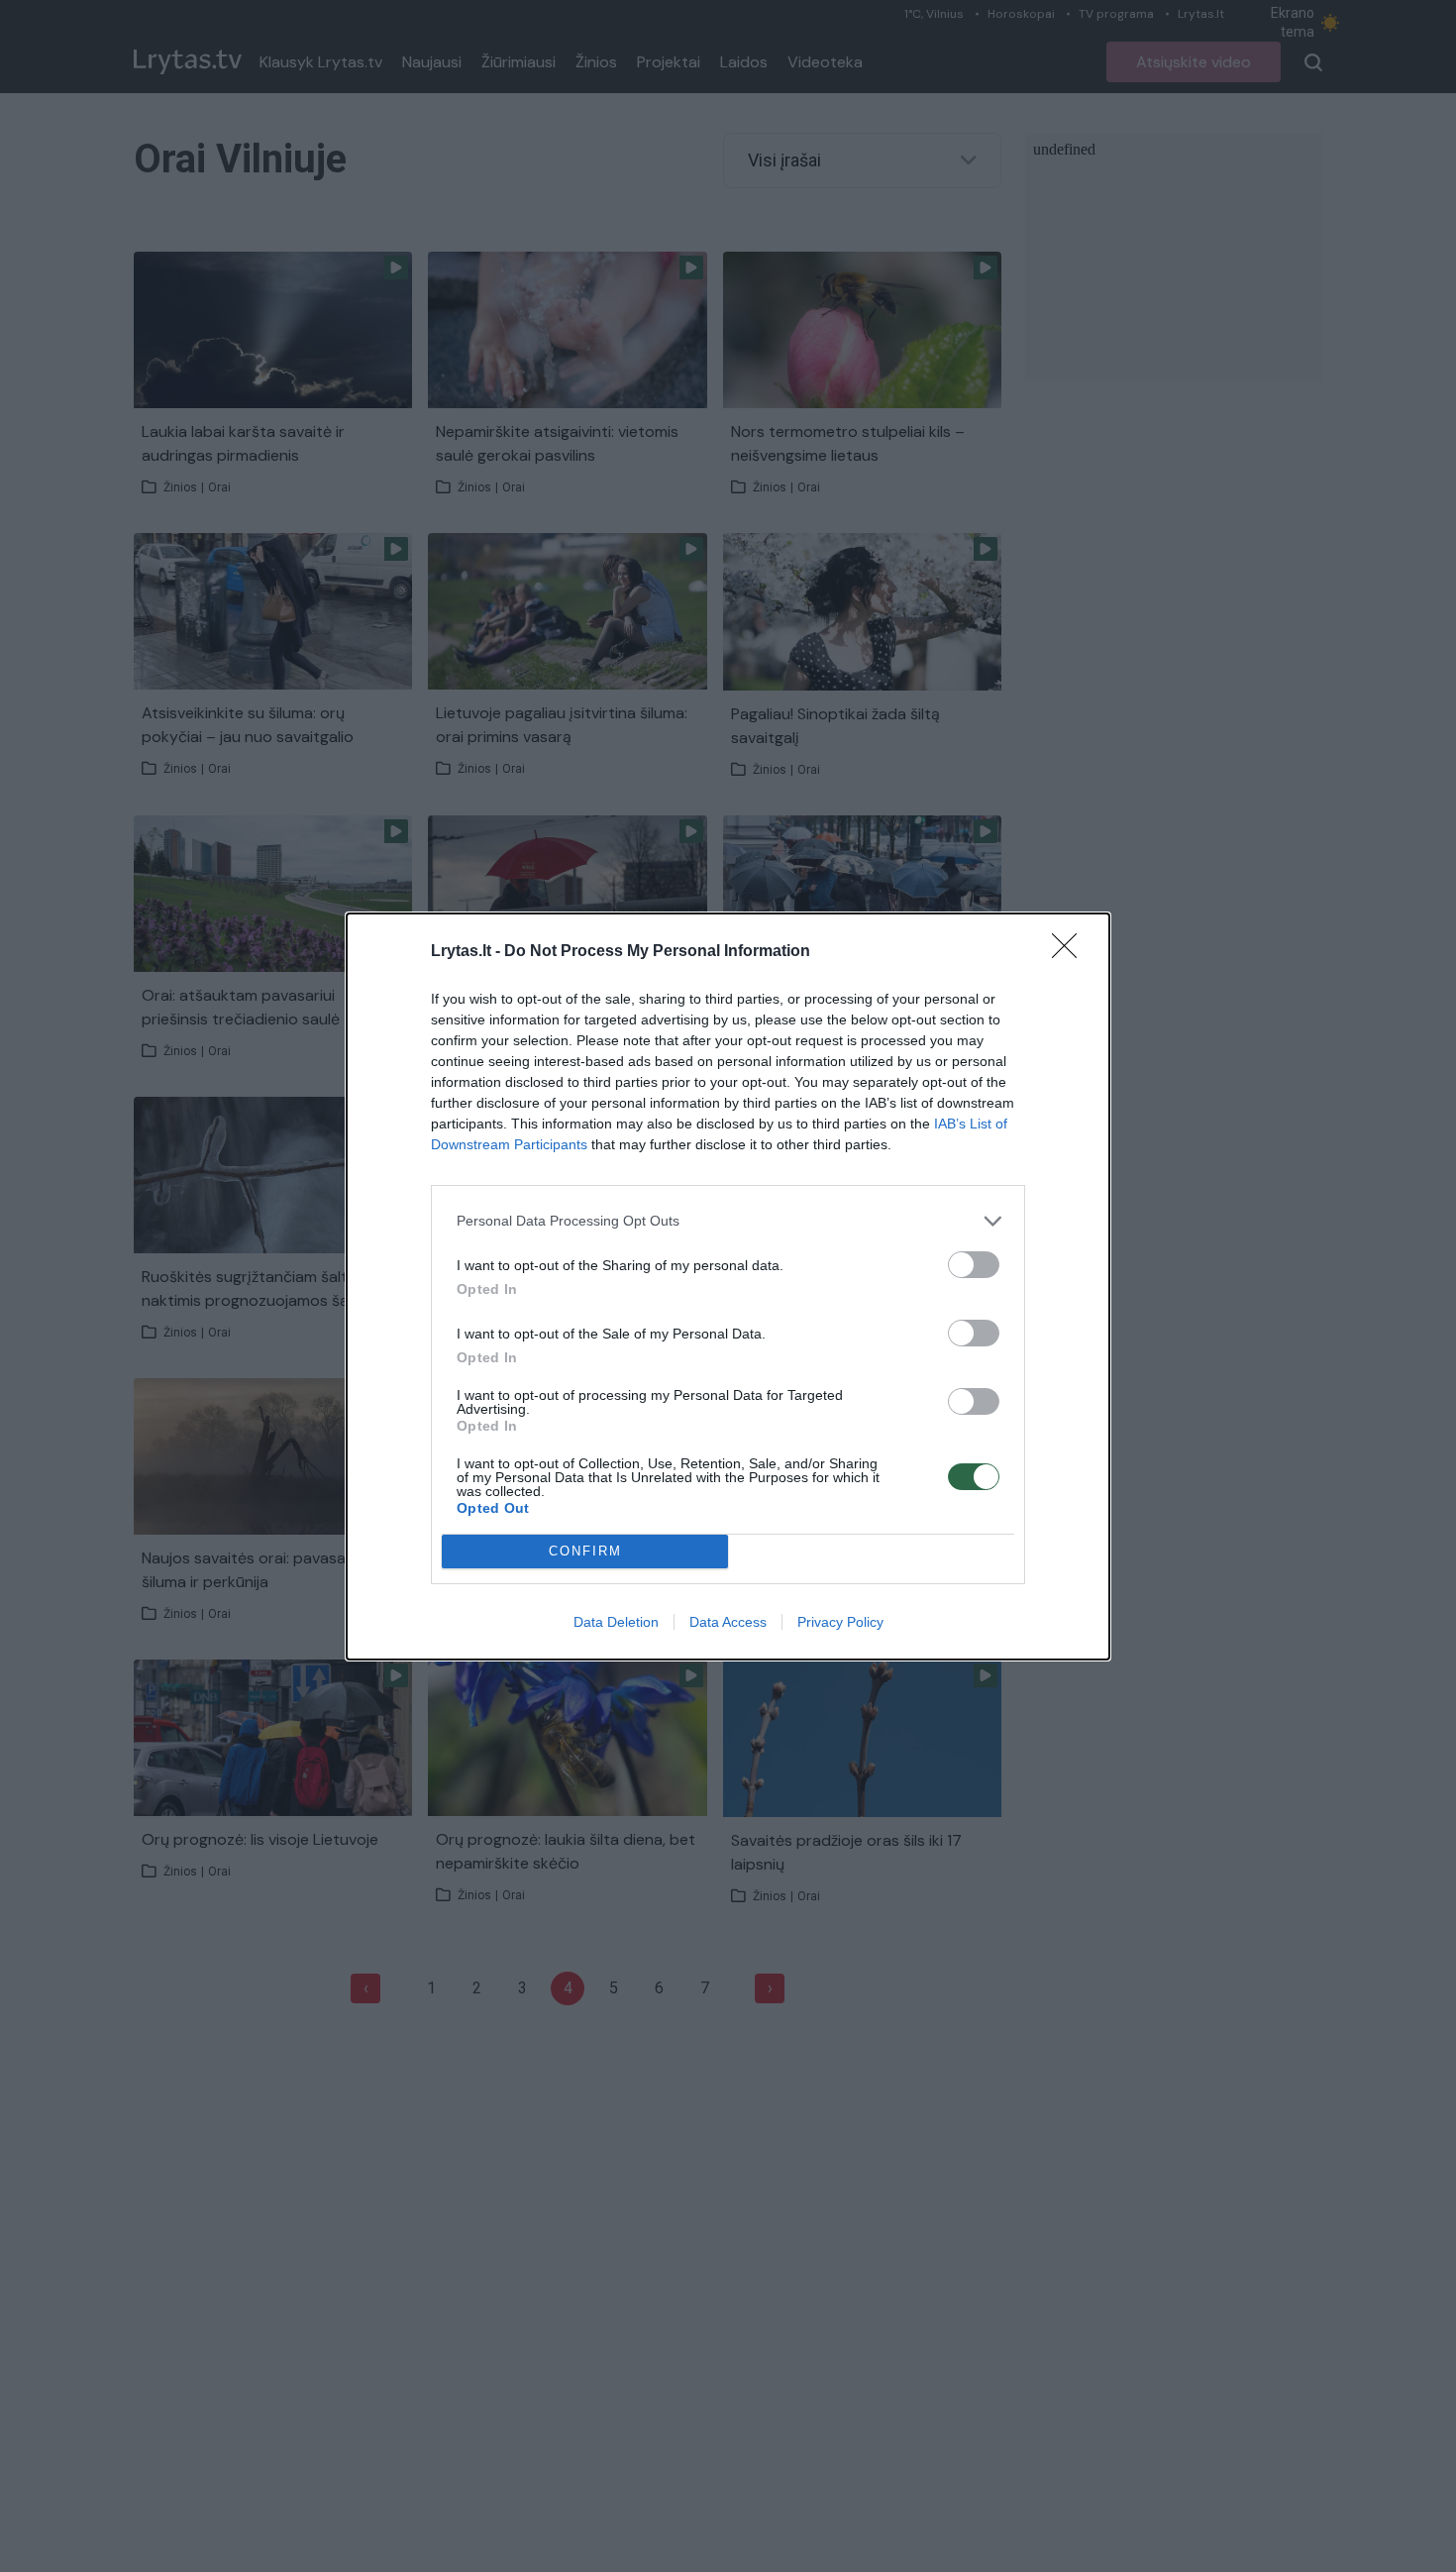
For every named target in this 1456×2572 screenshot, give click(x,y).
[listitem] (728, 1221)
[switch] (974, 1265)
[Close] (1071, 952)
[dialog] (728, 1286)
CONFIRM (585, 1551)
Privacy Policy (840, 1622)
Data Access (728, 1622)
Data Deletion (616, 1622)
